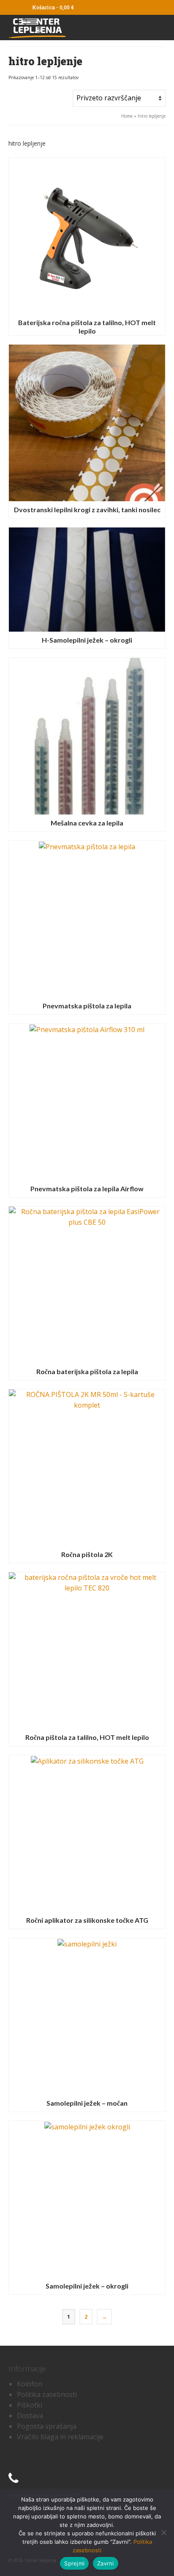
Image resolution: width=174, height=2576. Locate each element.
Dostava (30, 2416)
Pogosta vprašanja (47, 2426)
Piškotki (30, 2405)
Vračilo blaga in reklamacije (60, 2437)
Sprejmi (74, 2563)
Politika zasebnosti (47, 2394)
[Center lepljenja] (66, 28)
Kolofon (30, 2384)
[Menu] (156, 28)
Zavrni (106, 2563)
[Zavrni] (163, 2532)
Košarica (52, 7)
